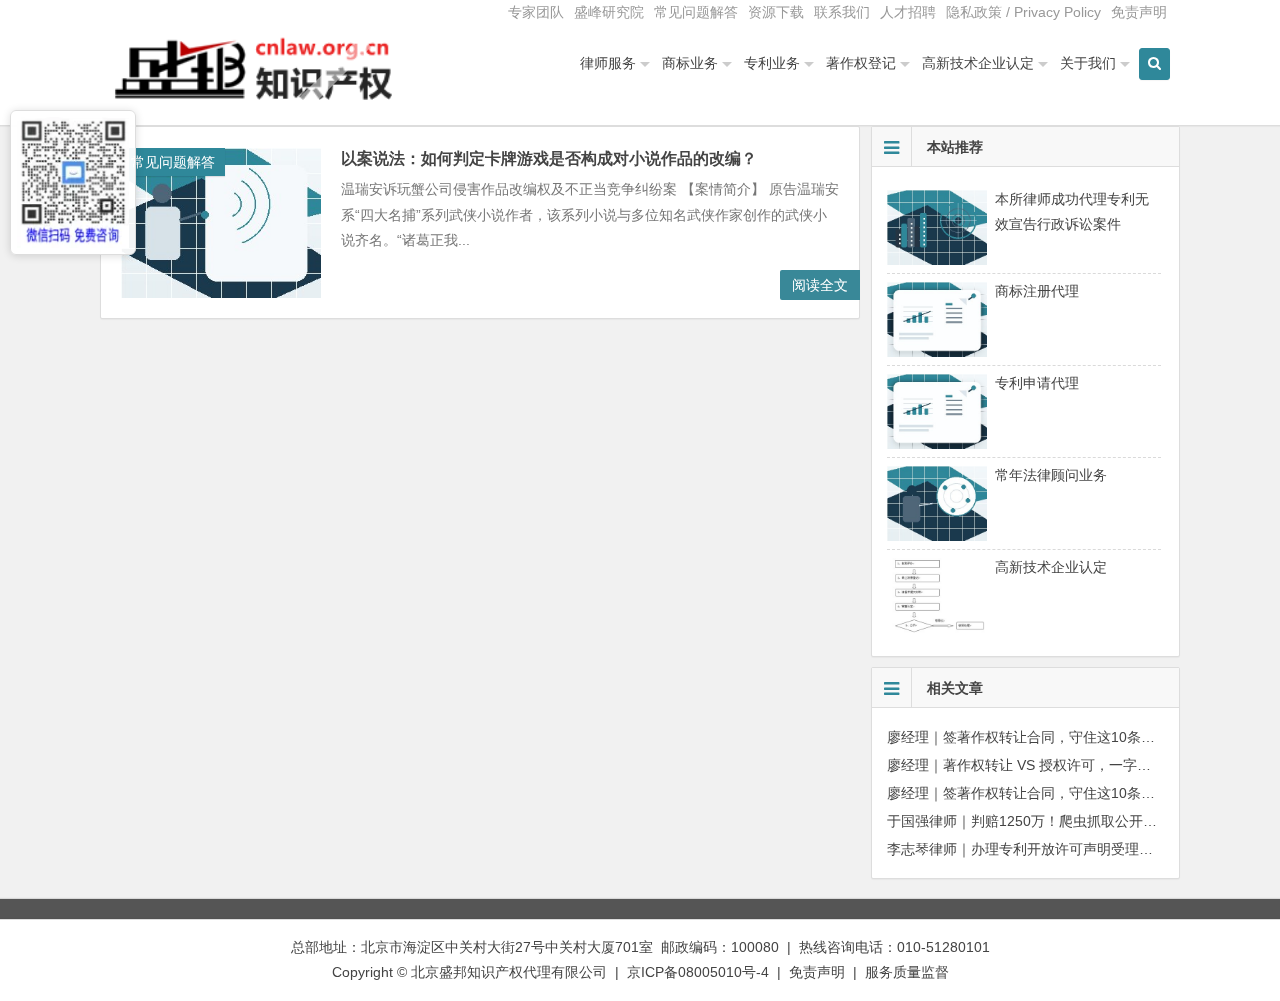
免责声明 (1139, 12)
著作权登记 (861, 63)
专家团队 (536, 12)
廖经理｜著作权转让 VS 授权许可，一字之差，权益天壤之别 (1075, 765)
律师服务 (608, 63)
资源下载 (776, 12)
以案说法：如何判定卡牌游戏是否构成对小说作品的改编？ (549, 158)
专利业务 (772, 63)
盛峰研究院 (609, 12)
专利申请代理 (1037, 383)
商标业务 (690, 63)
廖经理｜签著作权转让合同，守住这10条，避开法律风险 (1063, 737)
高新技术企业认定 (978, 63)
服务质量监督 (907, 972)
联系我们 (842, 12)
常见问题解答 (696, 12)
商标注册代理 (1037, 291)
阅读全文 (820, 285)
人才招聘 (908, 12)
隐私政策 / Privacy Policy (1023, 12)
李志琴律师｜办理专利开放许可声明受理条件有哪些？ (1055, 849)
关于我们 (1088, 63)
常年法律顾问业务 (1051, 475)
